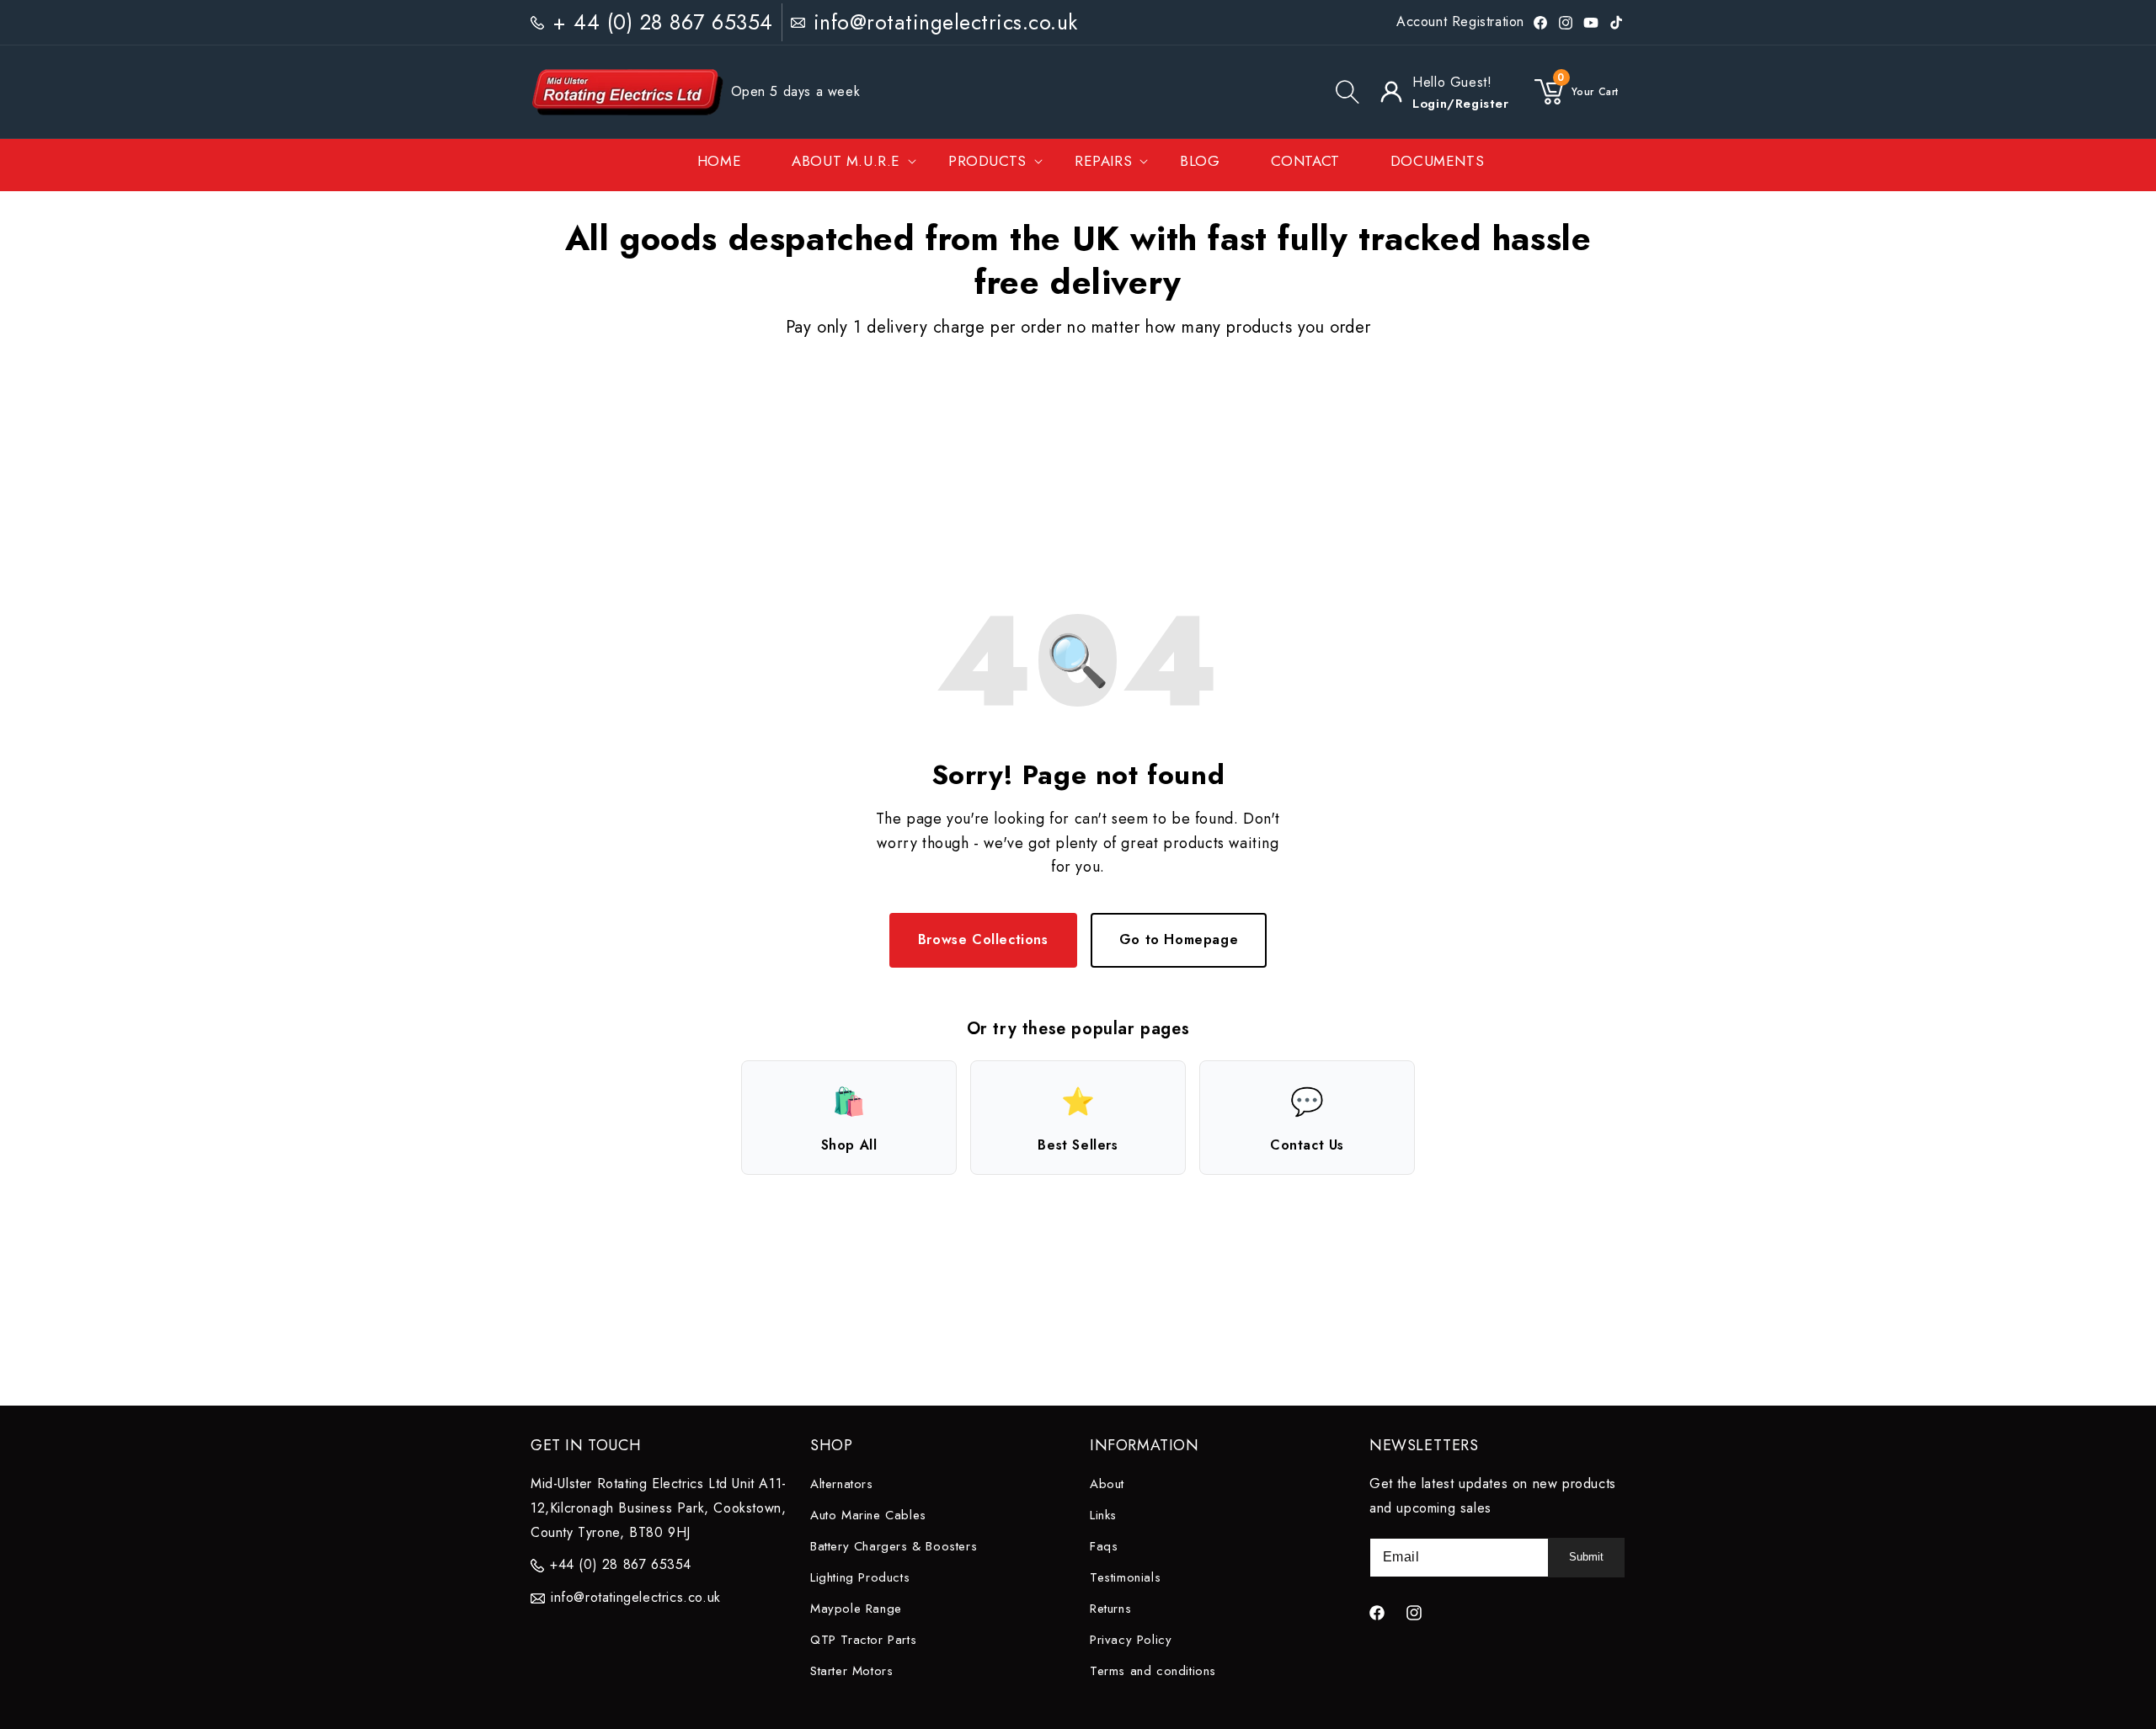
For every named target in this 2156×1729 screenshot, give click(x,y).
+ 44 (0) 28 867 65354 (663, 22)
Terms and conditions (1153, 1671)
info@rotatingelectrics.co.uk (946, 22)
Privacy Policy (1131, 1640)
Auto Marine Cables (868, 1515)
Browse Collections (983, 939)
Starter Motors (851, 1671)
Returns (1110, 1609)
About (1107, 1484)
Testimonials (1125, 1577)
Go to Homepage (1179, 939)
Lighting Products (860, 1577)
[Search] (1347, 92)
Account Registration (1460, 21)
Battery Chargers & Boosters (894, 1546)
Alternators (842, 1484)
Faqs (1104, 1546)
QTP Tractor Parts (863, 1640)
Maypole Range (856, 1609)
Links (1103, 1515)
